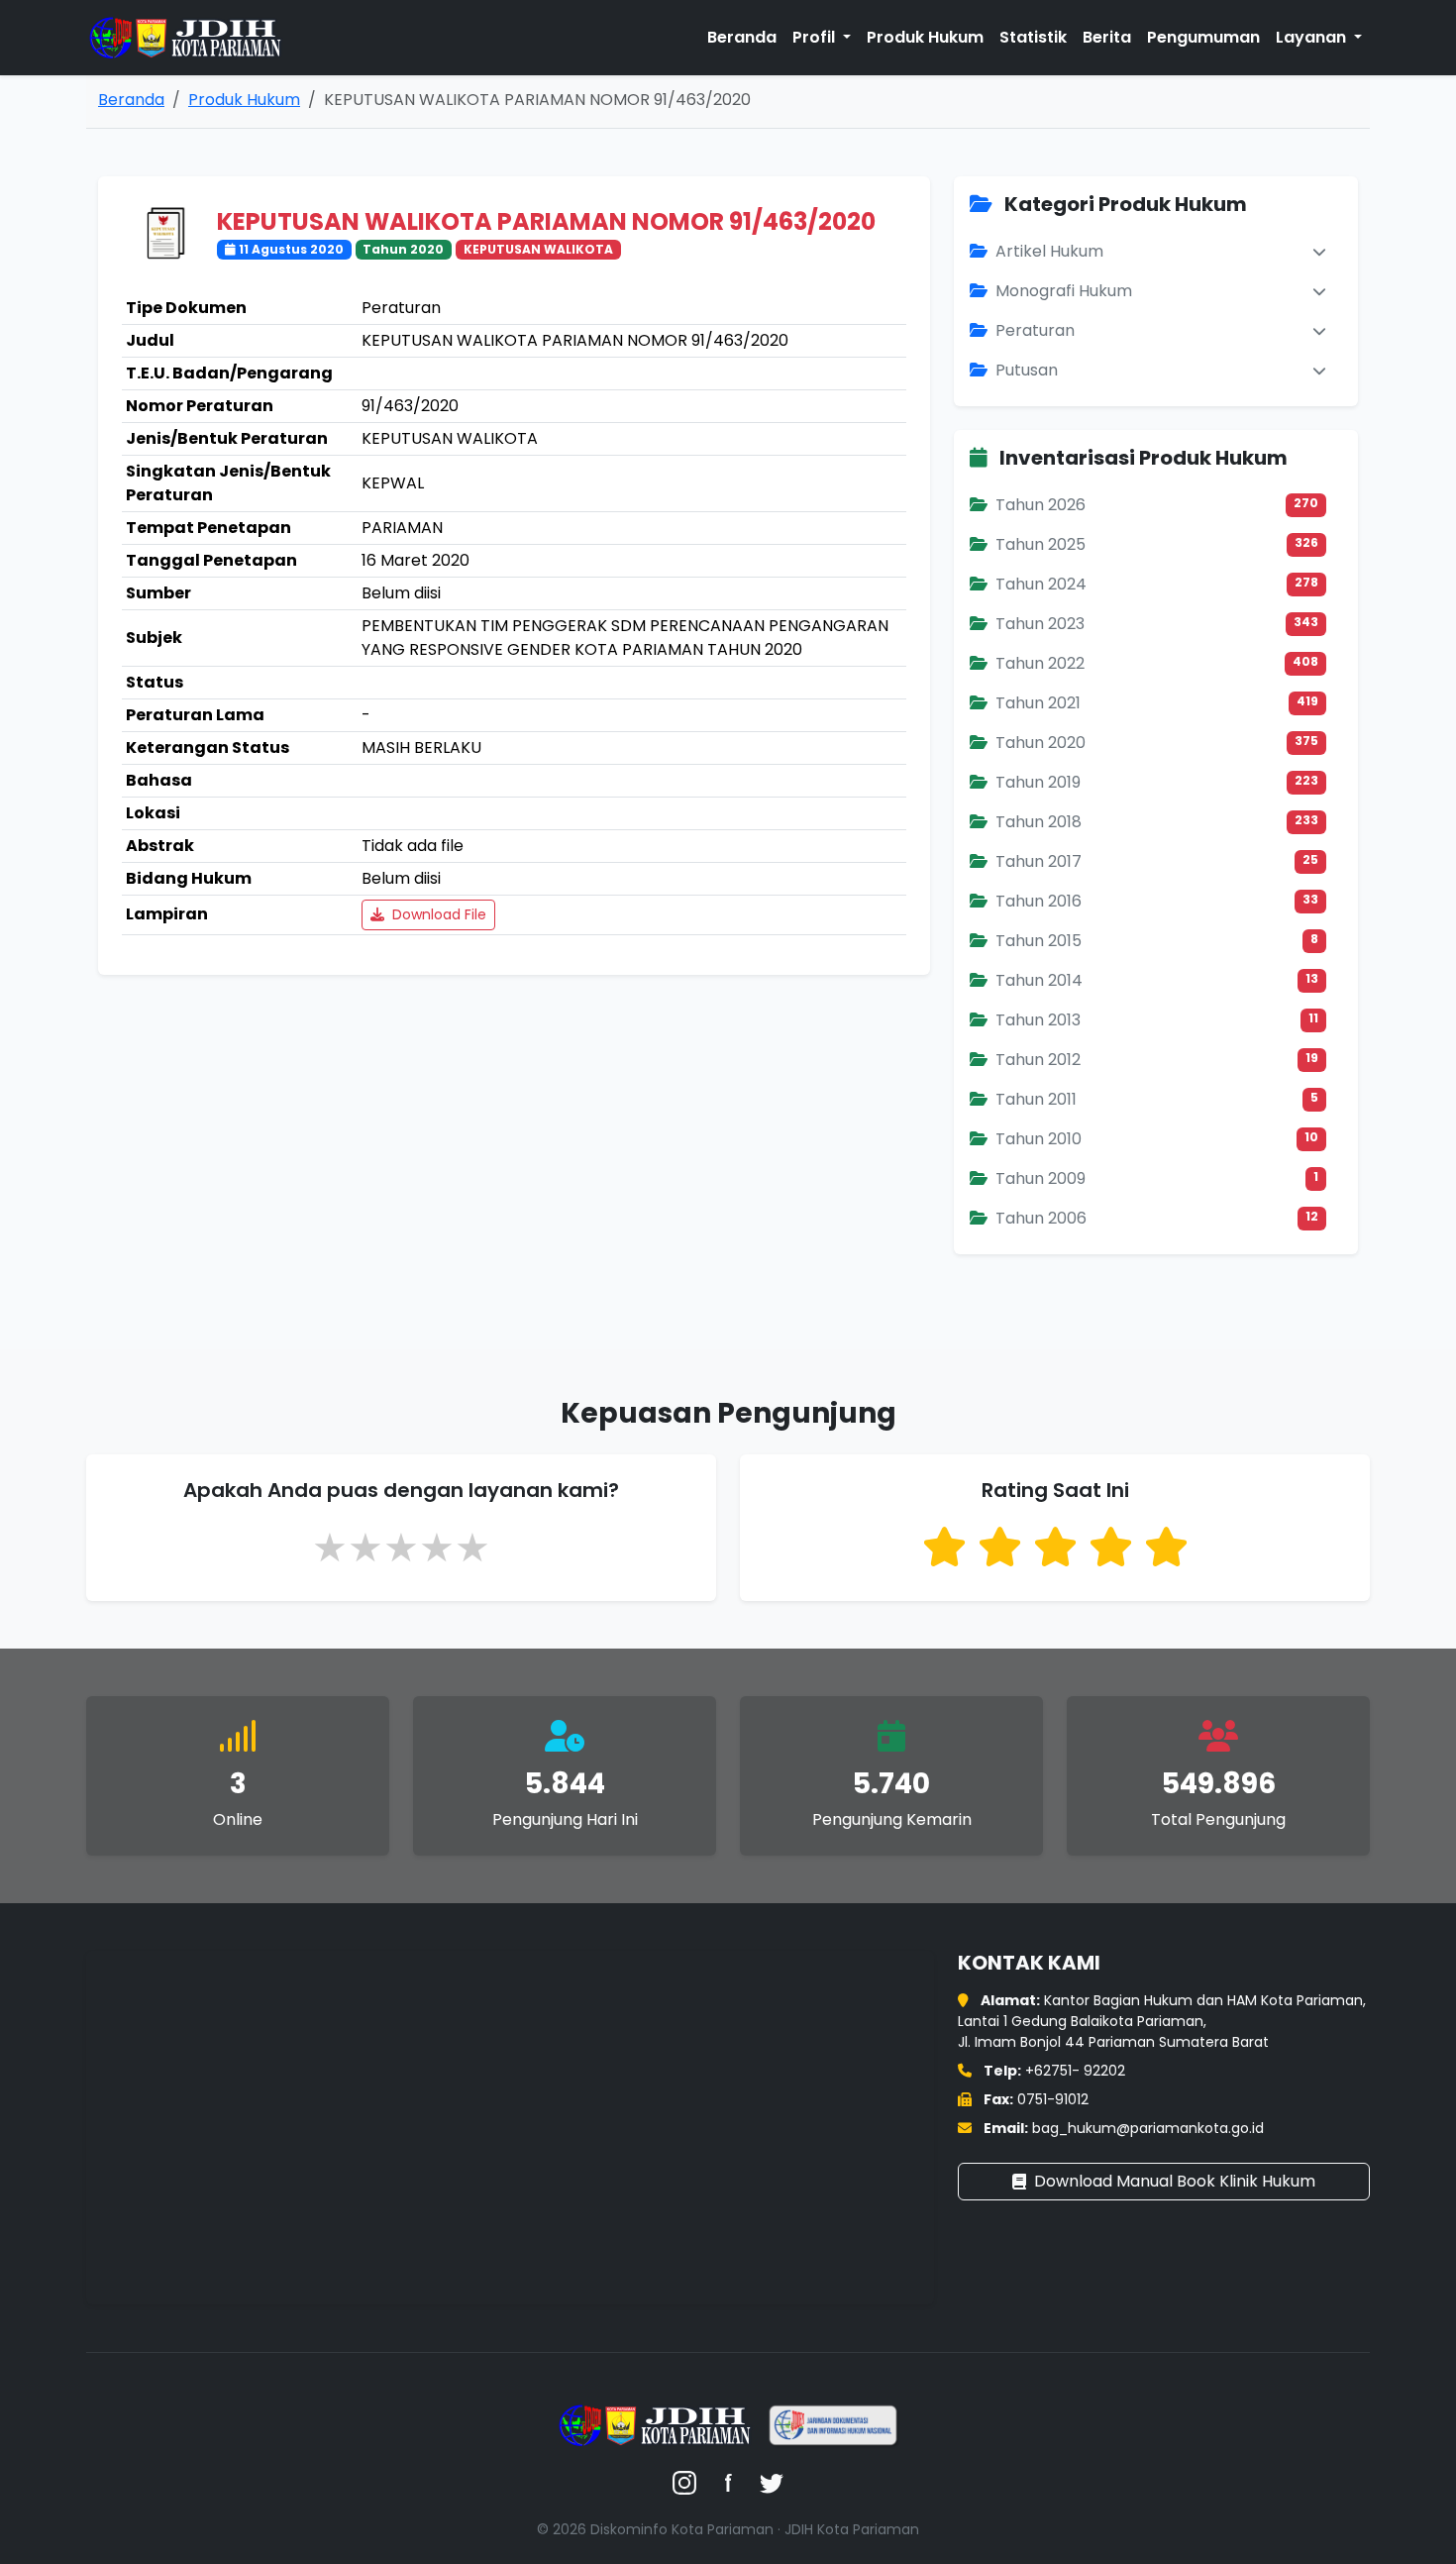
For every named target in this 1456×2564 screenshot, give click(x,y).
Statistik (1033, 37)
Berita (1107, 37)
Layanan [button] (1313, 37)
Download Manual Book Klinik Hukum (1175, 2181)
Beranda (742, 37)
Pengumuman (1203, 37)
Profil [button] (816, 37)
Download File (437, 914)
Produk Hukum (925, 37)
